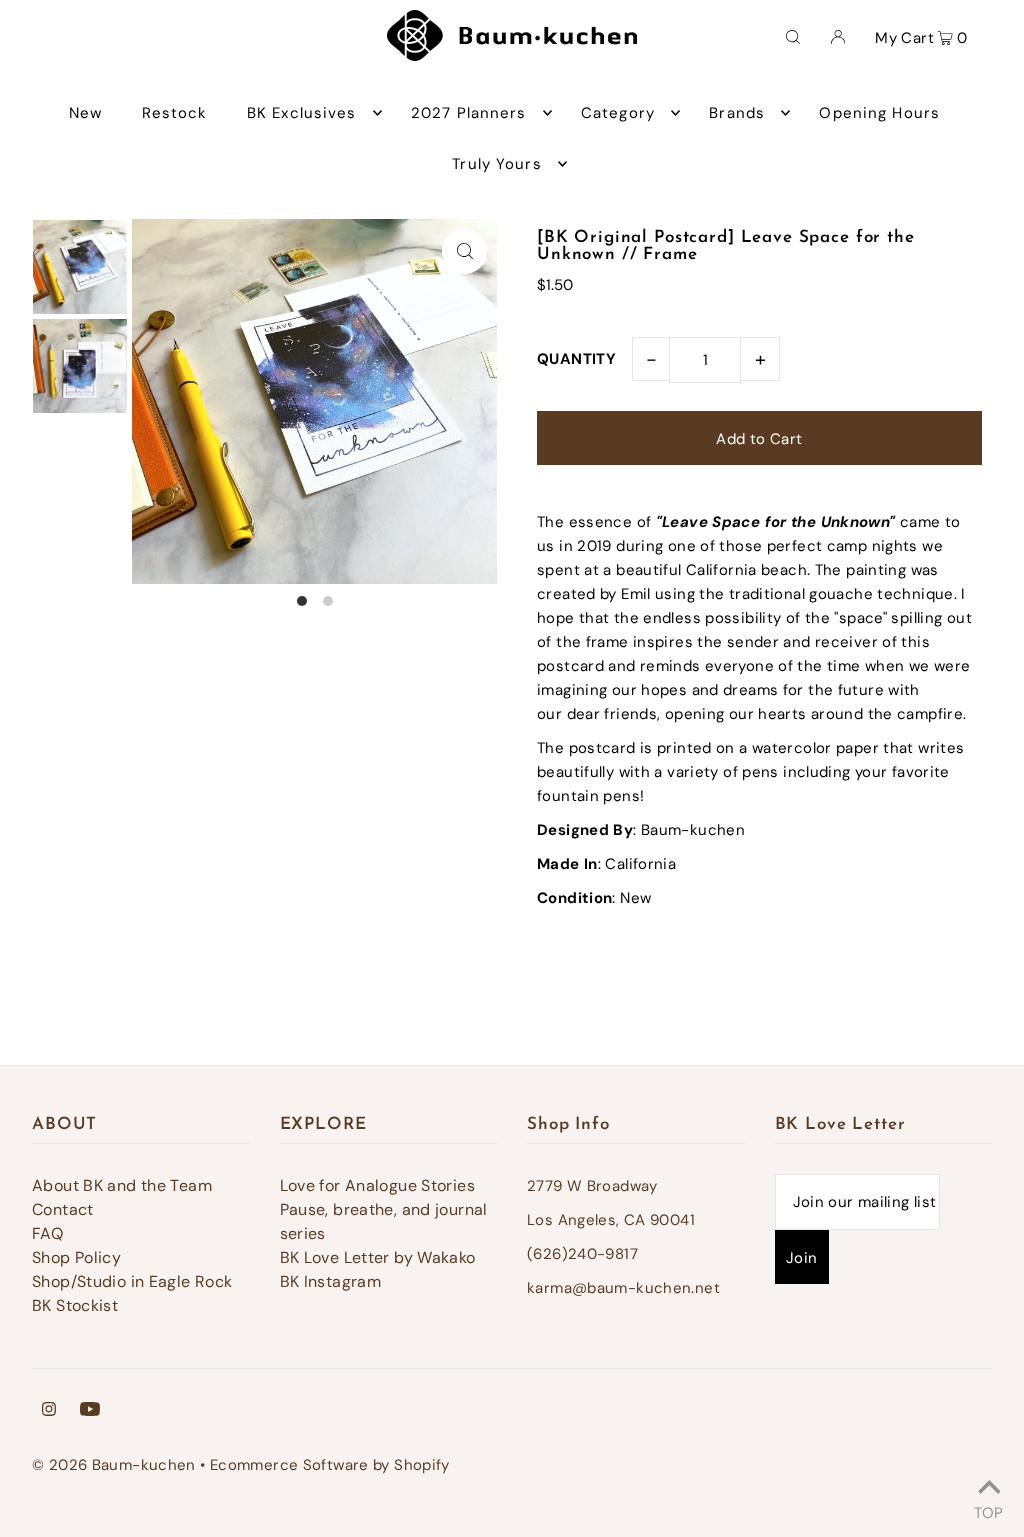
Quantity (576, 359)
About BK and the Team (122, 1185)
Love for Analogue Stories (377, 1185)
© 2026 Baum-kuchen (114, 1465)
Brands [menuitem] (737, 113)
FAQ (47, 1233)
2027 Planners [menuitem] (469, 113)
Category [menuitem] (618, 113)
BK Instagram (331, 1281)
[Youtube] (90, 1411)
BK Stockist (75, 1305)
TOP (988, 1510)
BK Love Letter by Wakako (378, 1257)
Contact (63, 1209)
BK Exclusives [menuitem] (302, 113)
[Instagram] (49, 1411)
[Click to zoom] (464, 251)
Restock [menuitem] (175, 113)
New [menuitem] (85, 113)
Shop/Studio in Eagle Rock (132, 1281)
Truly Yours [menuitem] (496, 164)
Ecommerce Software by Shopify (330, 1465)
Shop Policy (76, 1257)
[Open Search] (793, 36)
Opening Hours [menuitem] (879, 113)
